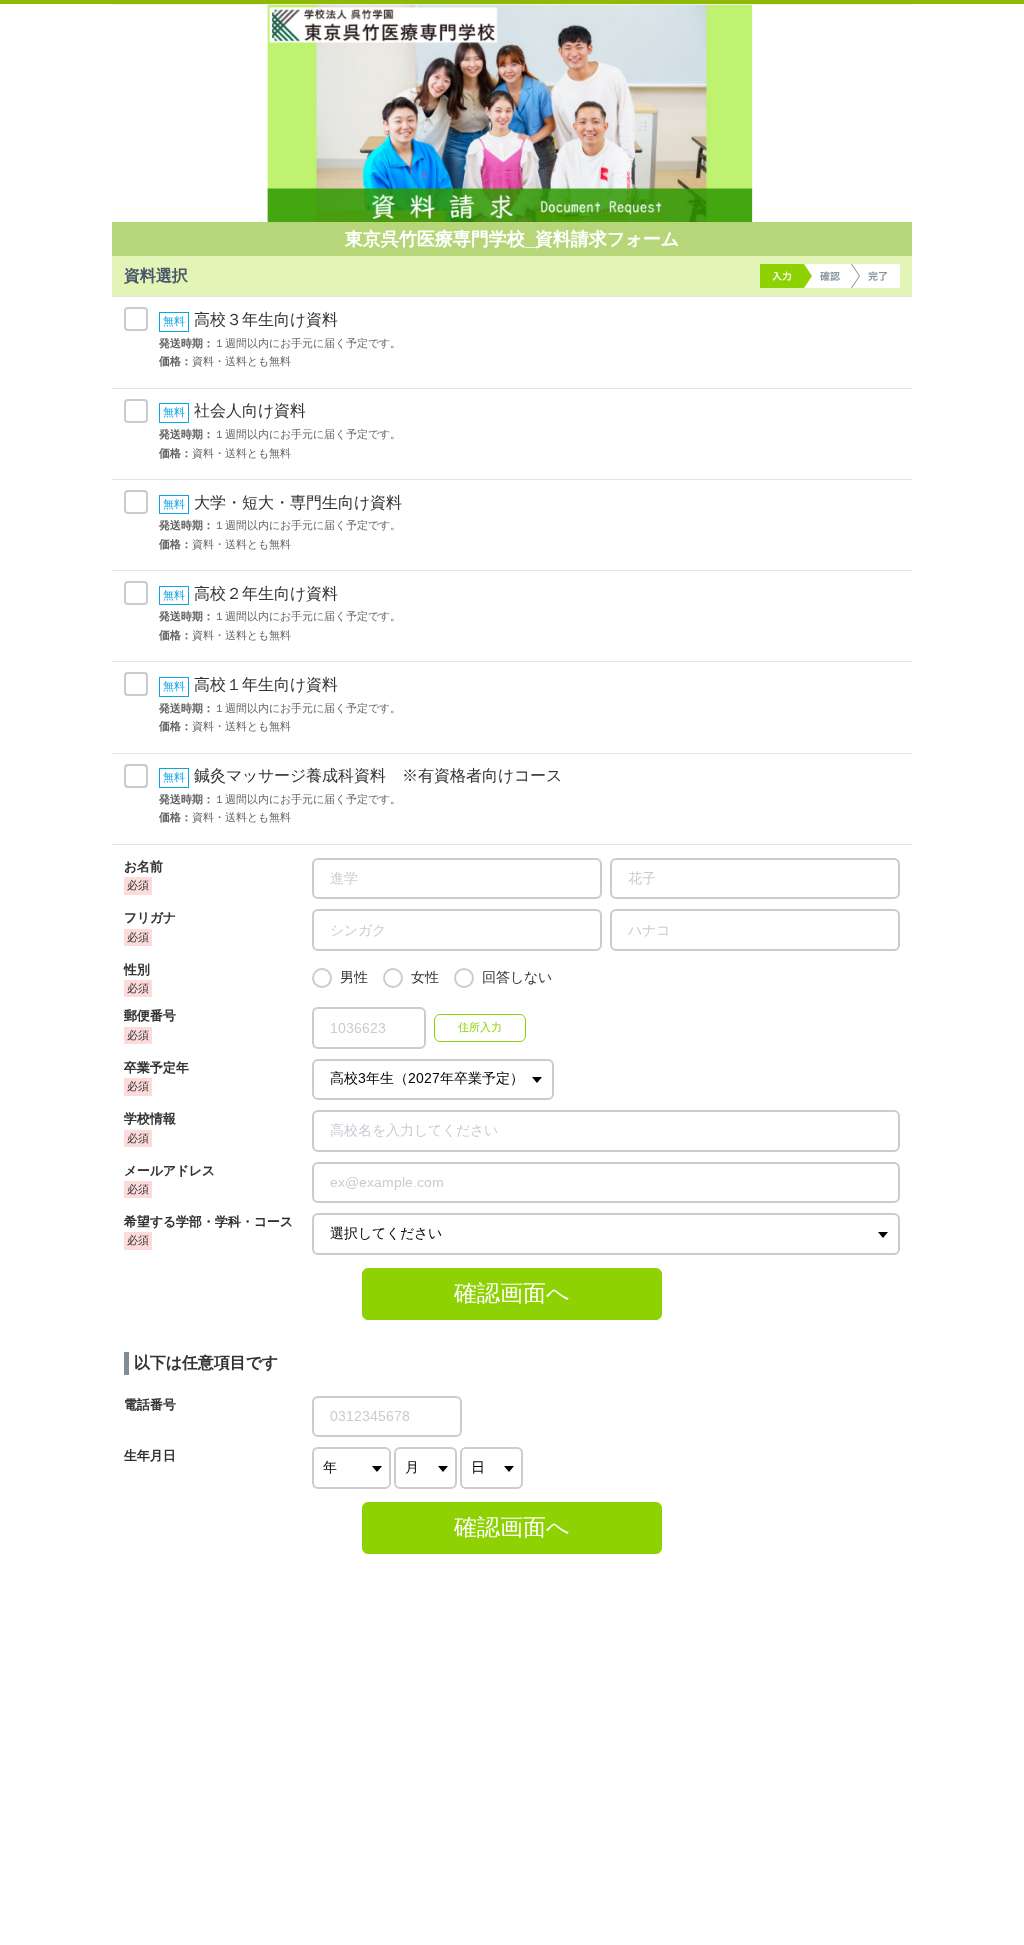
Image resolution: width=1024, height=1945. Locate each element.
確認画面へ (512, 1293)
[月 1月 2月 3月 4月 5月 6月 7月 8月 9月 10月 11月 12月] (425, 1467)
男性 (354, 977)
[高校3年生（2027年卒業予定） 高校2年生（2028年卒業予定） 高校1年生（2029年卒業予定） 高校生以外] (432, 1079)
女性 (425, 977)
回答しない (517, 977)
